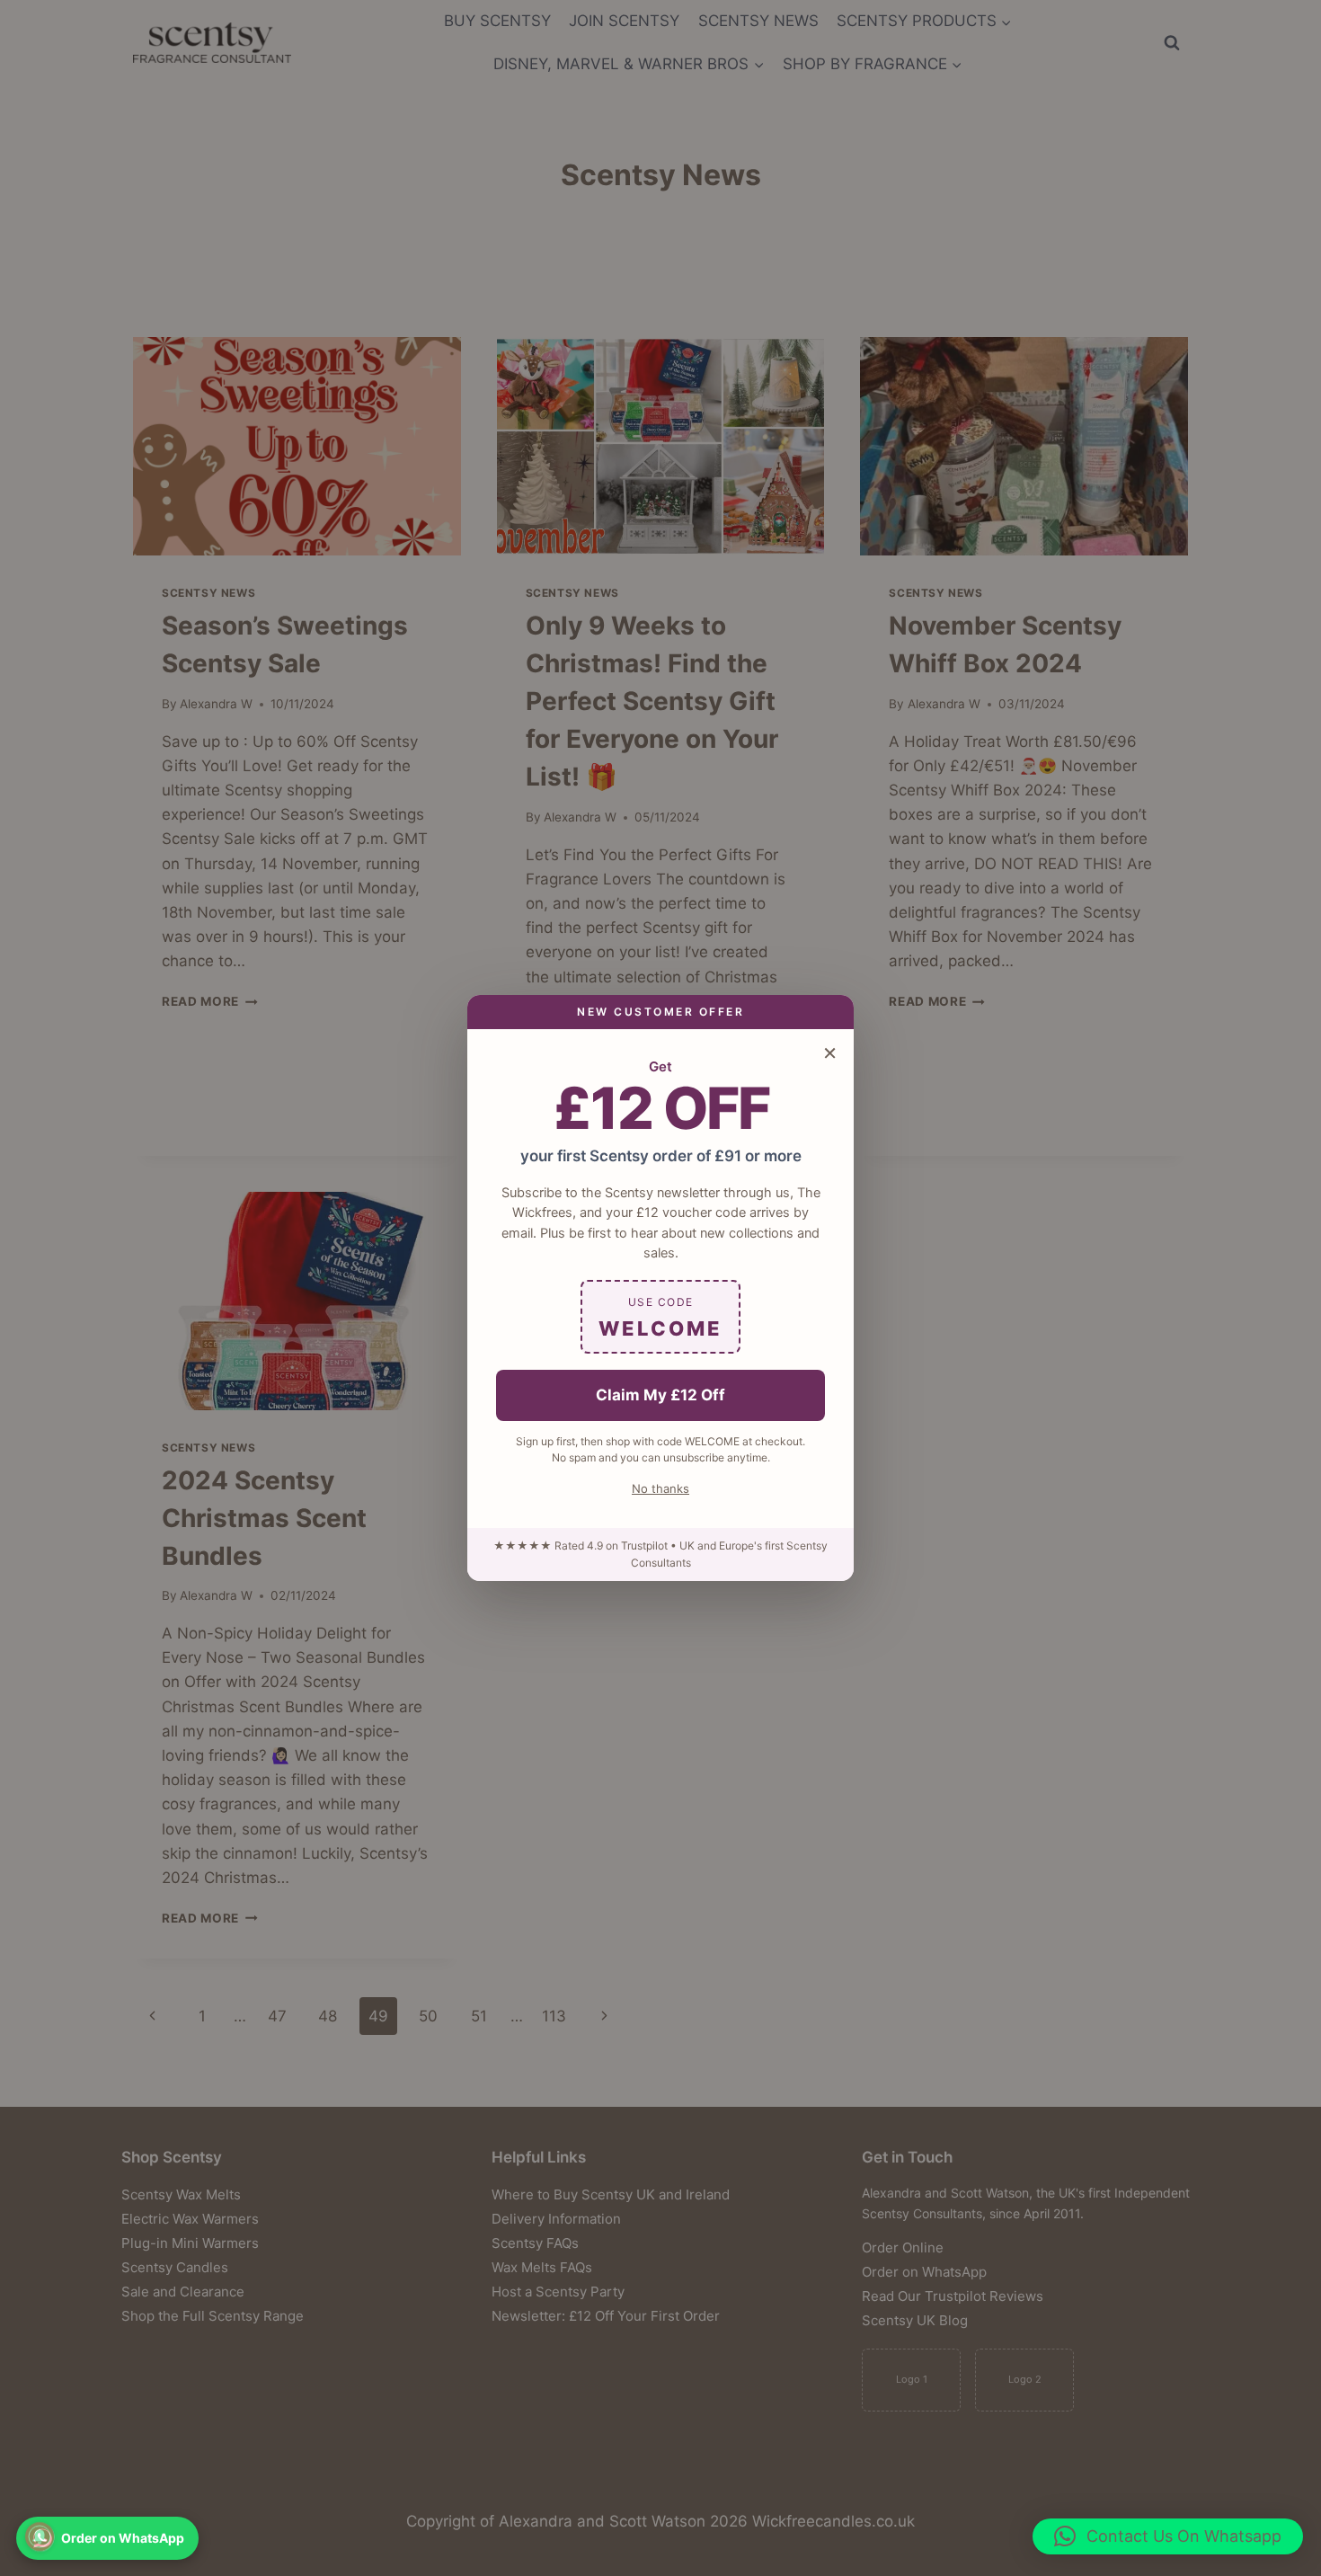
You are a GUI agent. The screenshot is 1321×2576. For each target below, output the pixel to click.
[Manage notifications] (40, 2536)
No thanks (660, 1488)
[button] (1168, 2536)
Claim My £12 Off (660, 1395)
